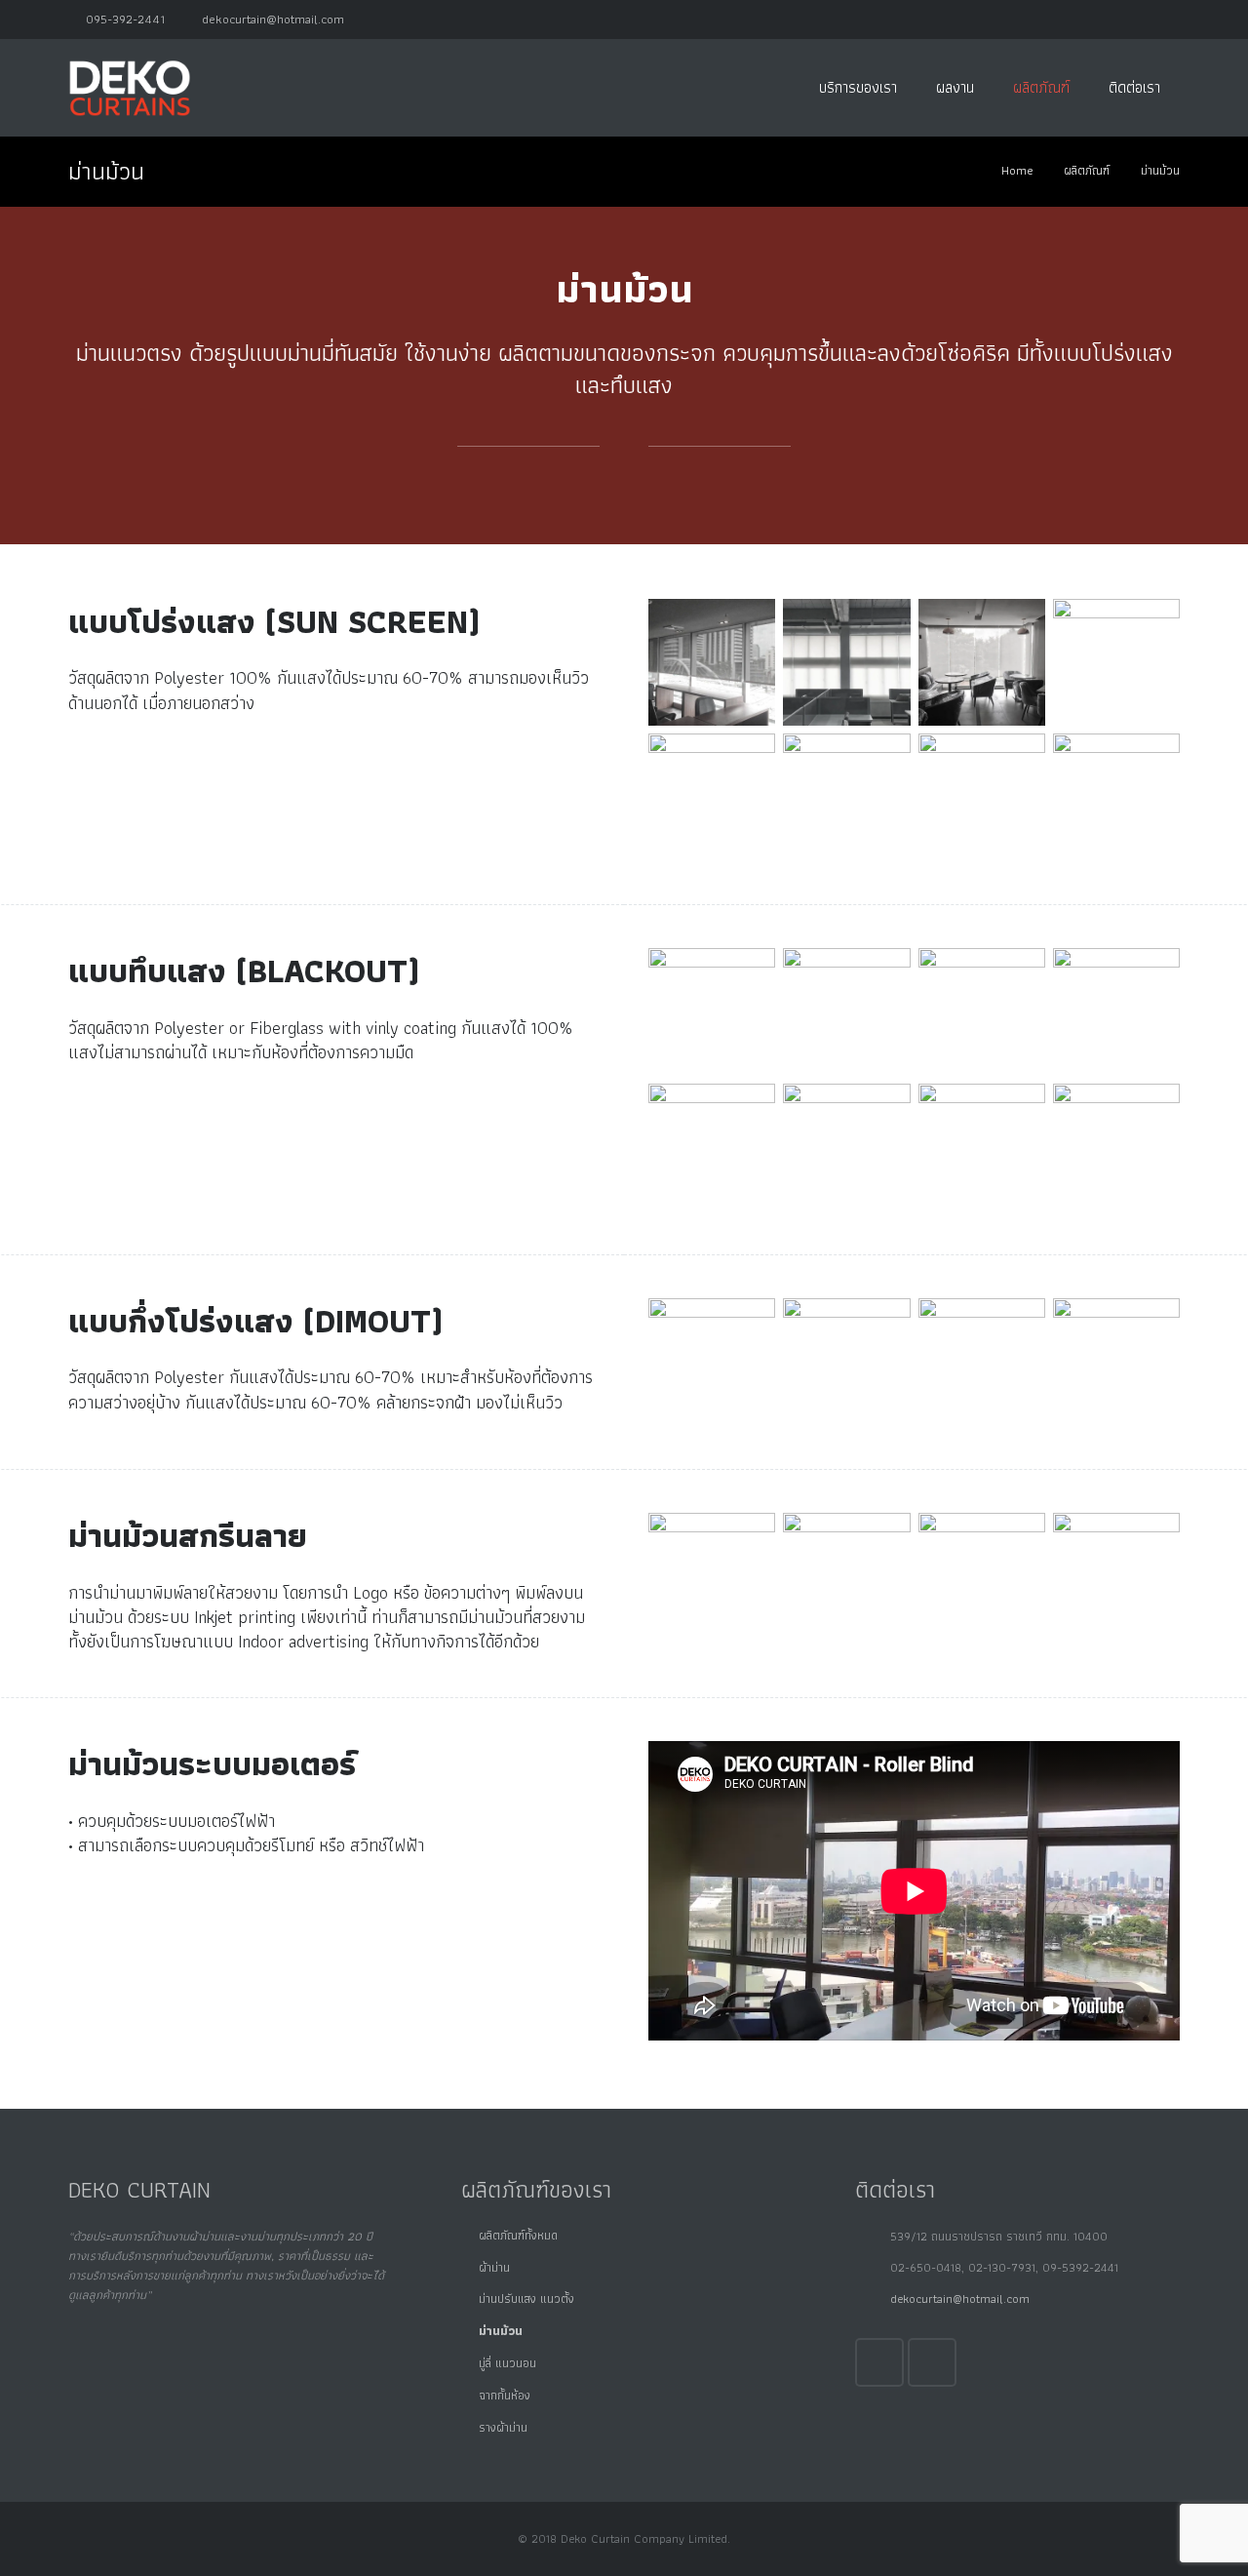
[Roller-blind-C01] (712, 1362)
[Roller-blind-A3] (846, 662)
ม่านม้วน (501, 2331)
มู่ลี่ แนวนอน (507, 2363)
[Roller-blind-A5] (712, 797)
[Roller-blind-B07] (982, 1147)
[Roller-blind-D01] (712, 1576)
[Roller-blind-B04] (1116, 1011)
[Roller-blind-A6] (982, 662)
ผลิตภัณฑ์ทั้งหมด (518, 2236)
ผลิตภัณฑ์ (1087, 171)
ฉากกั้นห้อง (505, 2396)
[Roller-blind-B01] (712, 1011)
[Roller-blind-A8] (846, 797)
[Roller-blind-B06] (846, 1147)
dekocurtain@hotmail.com (273, 19)
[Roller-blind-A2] (1116, 797)
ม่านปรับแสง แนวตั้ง (526, 2299)
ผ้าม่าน (494, 2268)
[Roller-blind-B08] (1116, 1147)
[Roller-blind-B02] (846, 1011)
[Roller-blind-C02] (982, 1362)
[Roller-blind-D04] (846, 1576)
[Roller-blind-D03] (1116, 1576)
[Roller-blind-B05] (712, 1147)
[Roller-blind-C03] (846, 1362)
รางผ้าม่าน (503, 2428)
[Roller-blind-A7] (1116, 662)
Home (1017, 171)
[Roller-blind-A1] (982, 797)
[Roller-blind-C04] (1116, 1362)
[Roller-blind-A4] (712, 662)
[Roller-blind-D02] (982, 1576)
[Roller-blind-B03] (982, 1011)
